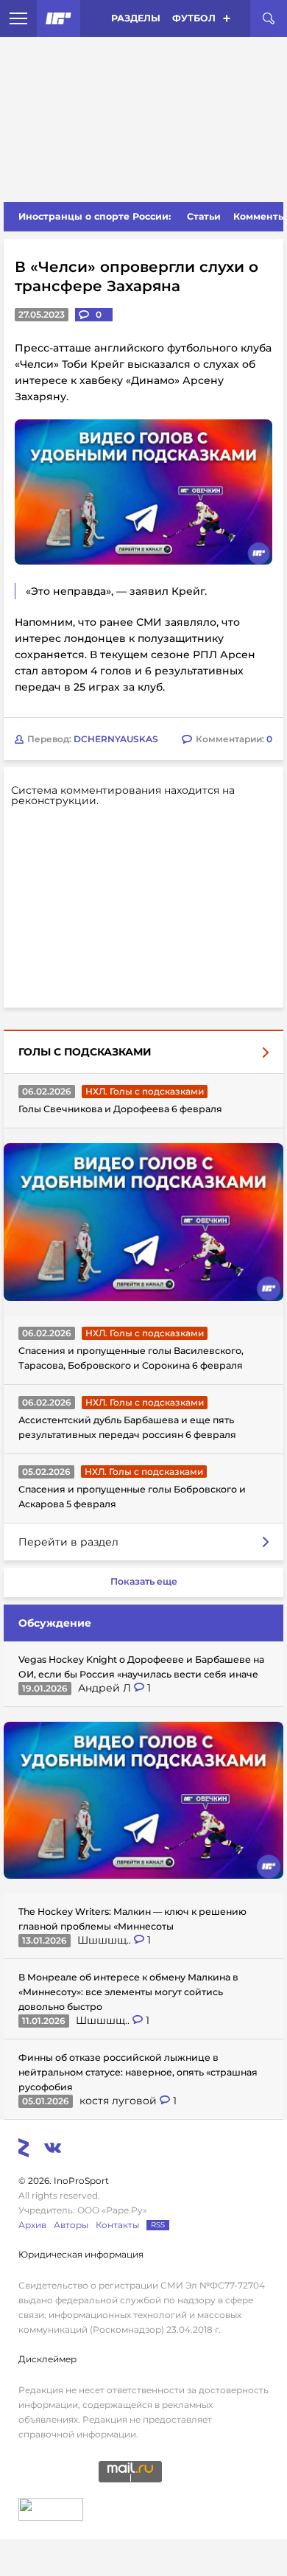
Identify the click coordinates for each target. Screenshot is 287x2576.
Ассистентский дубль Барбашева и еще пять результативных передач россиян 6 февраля (127, 1427)
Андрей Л (106, 1688)
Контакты (117, 2225)
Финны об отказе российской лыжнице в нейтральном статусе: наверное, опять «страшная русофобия (138, 2072)
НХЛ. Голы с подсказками (145, 1091)
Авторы (71, 2225)
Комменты (260, 216)
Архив (32, 2225)
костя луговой (120, 2101)
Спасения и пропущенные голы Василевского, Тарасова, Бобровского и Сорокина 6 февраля (131, 1358)
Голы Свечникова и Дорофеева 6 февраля (120, 1109)
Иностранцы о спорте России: (95, 216)
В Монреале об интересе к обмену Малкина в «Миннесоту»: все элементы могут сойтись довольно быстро (128, 1992)
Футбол (194, 18)
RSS (158, 2225)
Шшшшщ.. (106, 1940)
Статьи (204, 216)
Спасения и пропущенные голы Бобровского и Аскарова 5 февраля (132, 1497)
